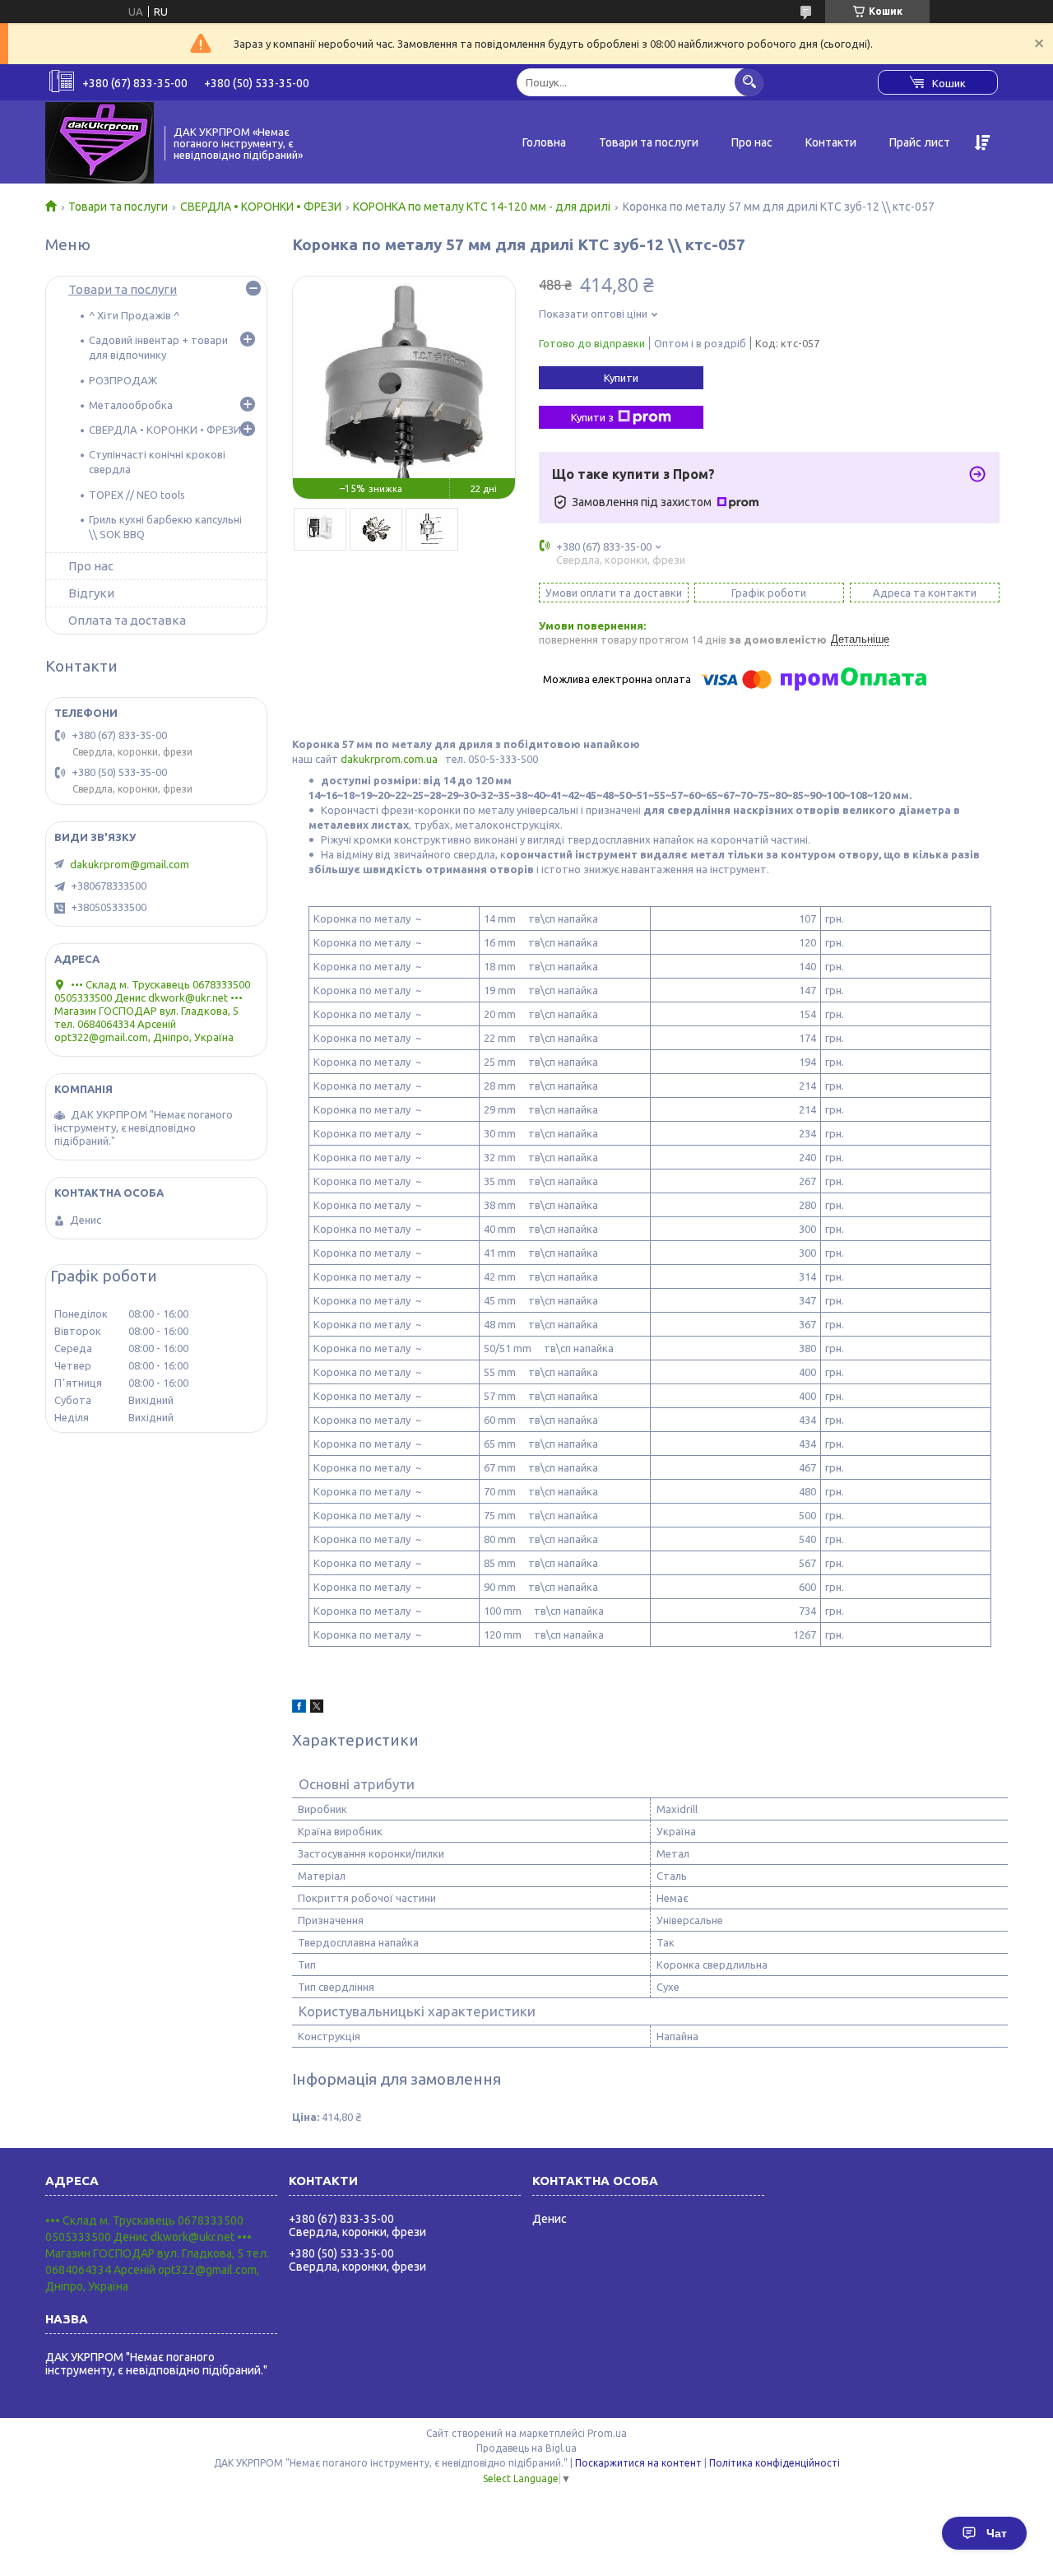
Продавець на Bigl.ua (526, 2448)
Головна (544, 142)
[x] (317, 1709)
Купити (621, 378)
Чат (997, 2533)
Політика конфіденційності (775, 2463)
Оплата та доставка (127, 620)
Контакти (831, 142)
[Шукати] (749, 82)
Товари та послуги (649, 142)
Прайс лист (920, 142)
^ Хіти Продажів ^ (134, 315)
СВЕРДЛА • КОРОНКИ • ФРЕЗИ (261, 207)
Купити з (592, 417)
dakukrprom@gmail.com (130, 864)
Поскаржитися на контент (638, 2463)
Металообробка (131, 405)
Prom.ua (607, 2433)
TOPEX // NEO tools (137, 495)
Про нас (752, 142)
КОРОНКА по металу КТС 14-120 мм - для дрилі (482, 207)
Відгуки (91, 593)
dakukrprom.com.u (386, 759)
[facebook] (299, 1709)
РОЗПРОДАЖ (123, 380)
